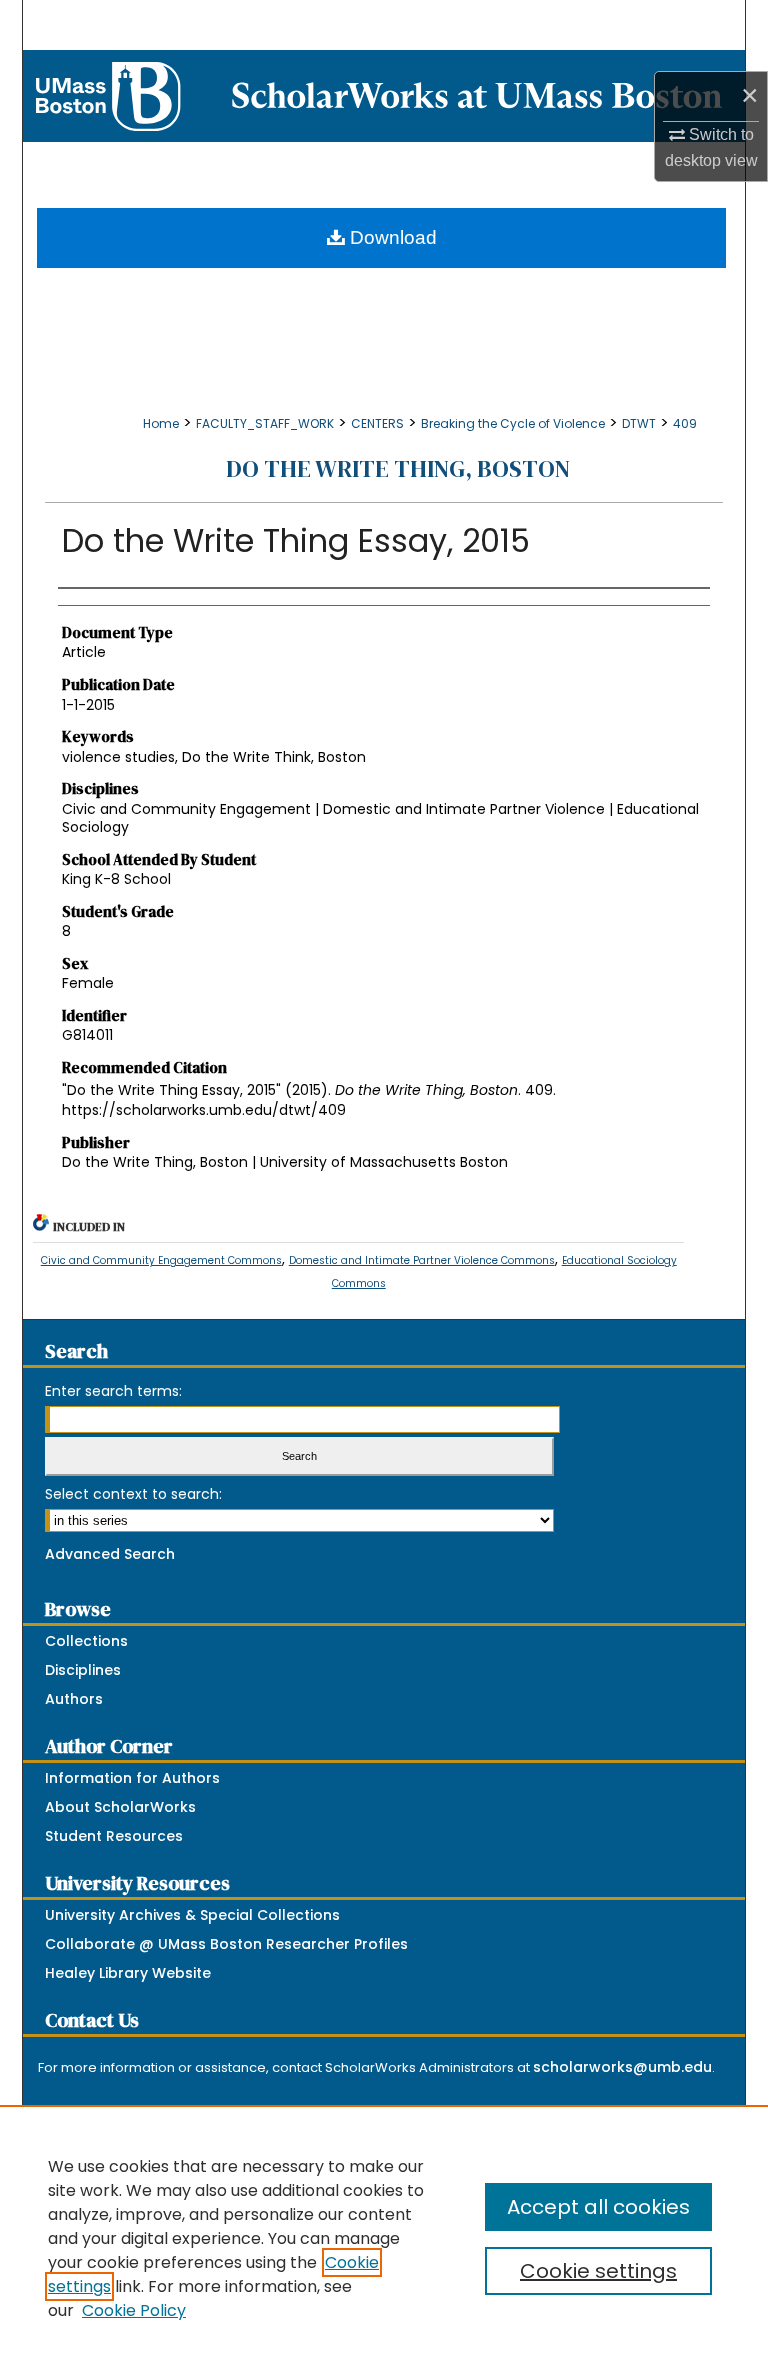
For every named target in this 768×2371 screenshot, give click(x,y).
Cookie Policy (134, 2310)
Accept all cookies (598, 2207)
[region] (384, 2238)
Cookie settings (598, 2271)
